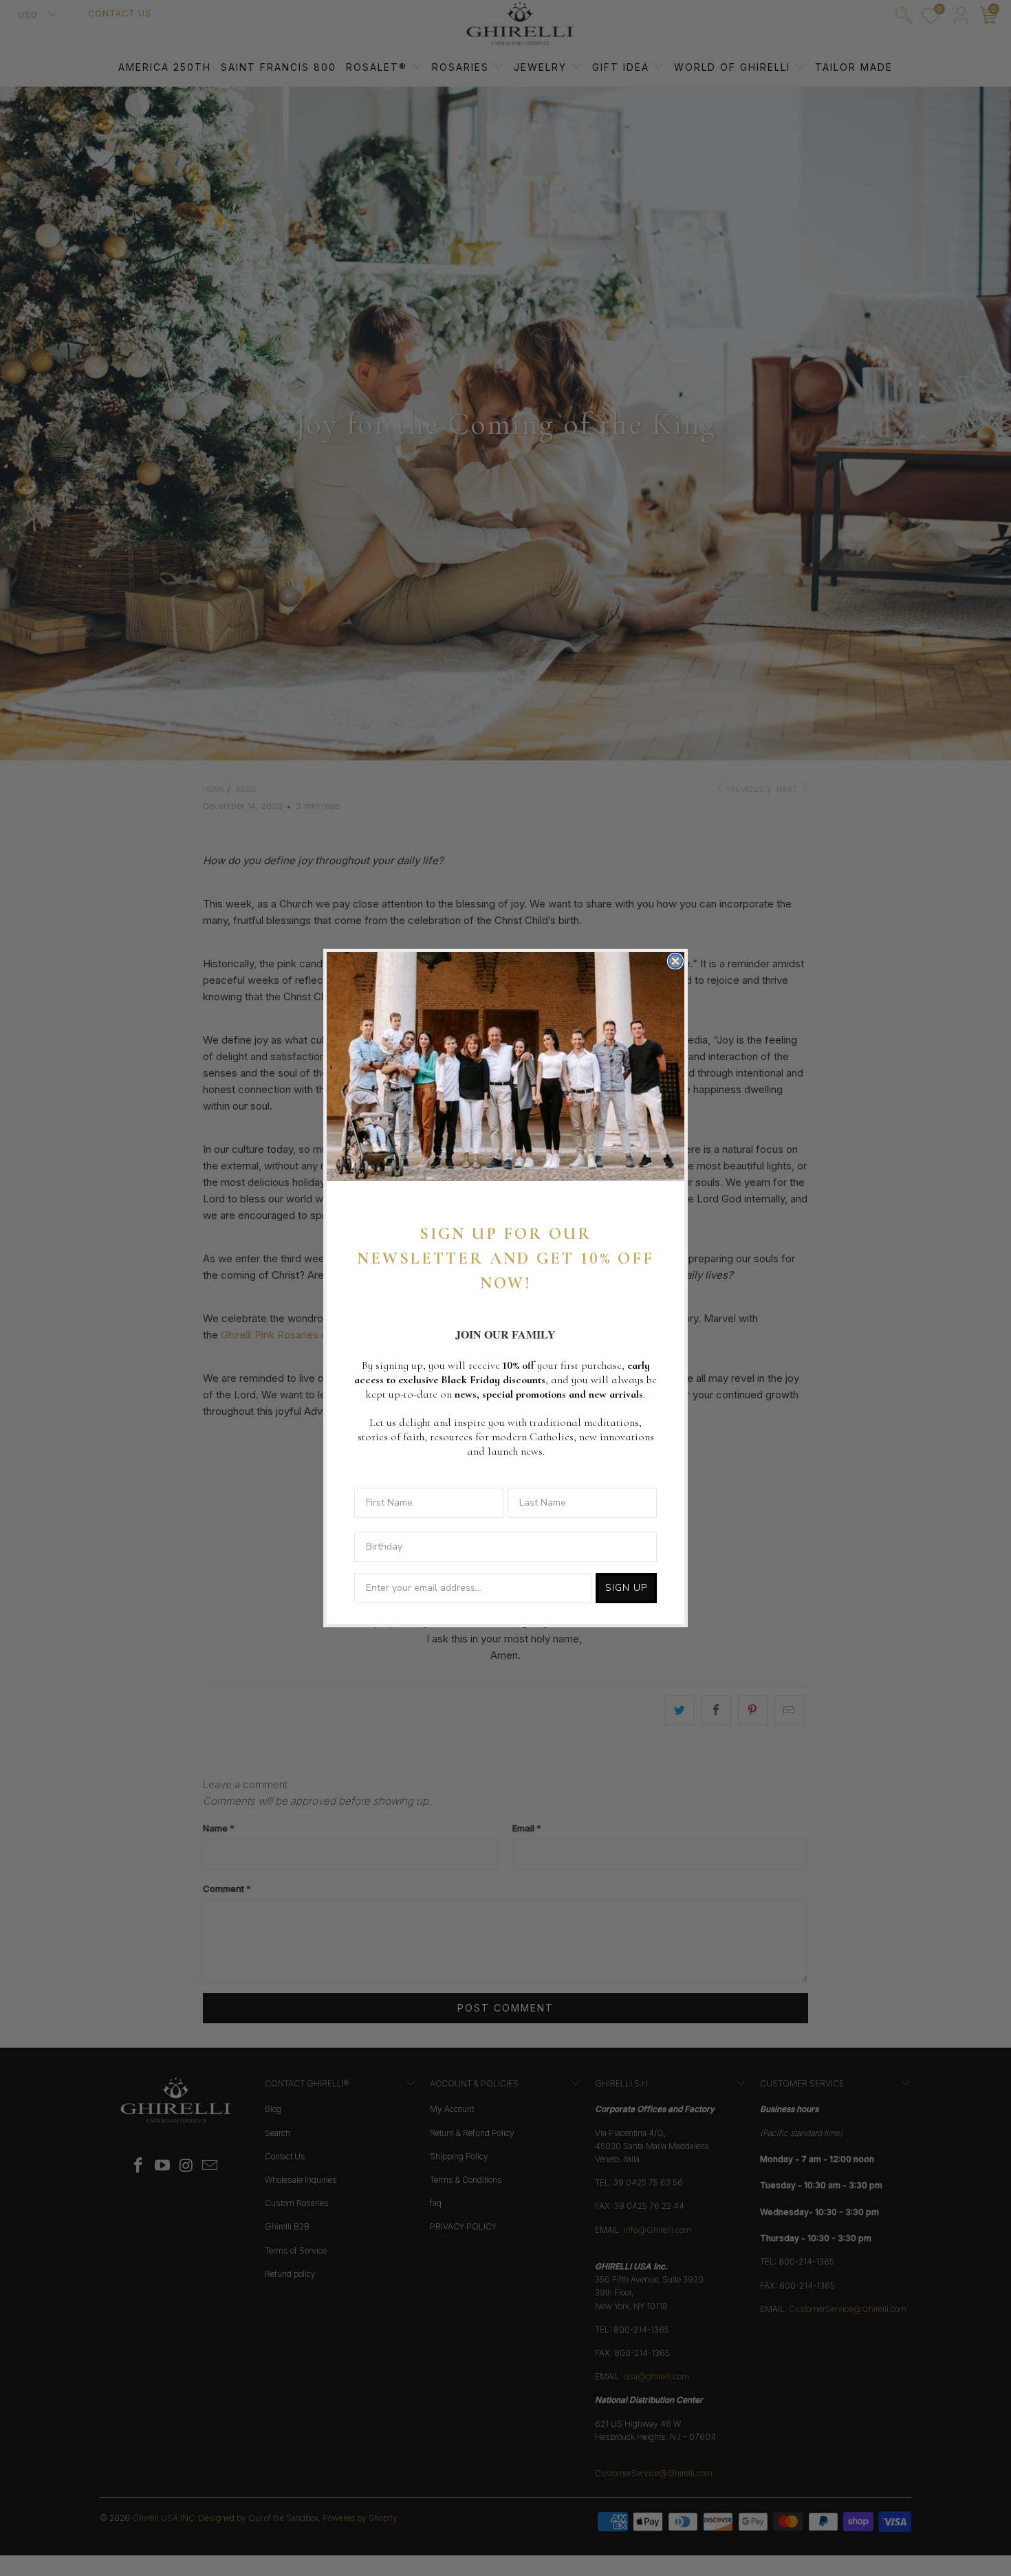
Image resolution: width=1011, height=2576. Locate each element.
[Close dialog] (675, 961)
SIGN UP (626, 1588)
